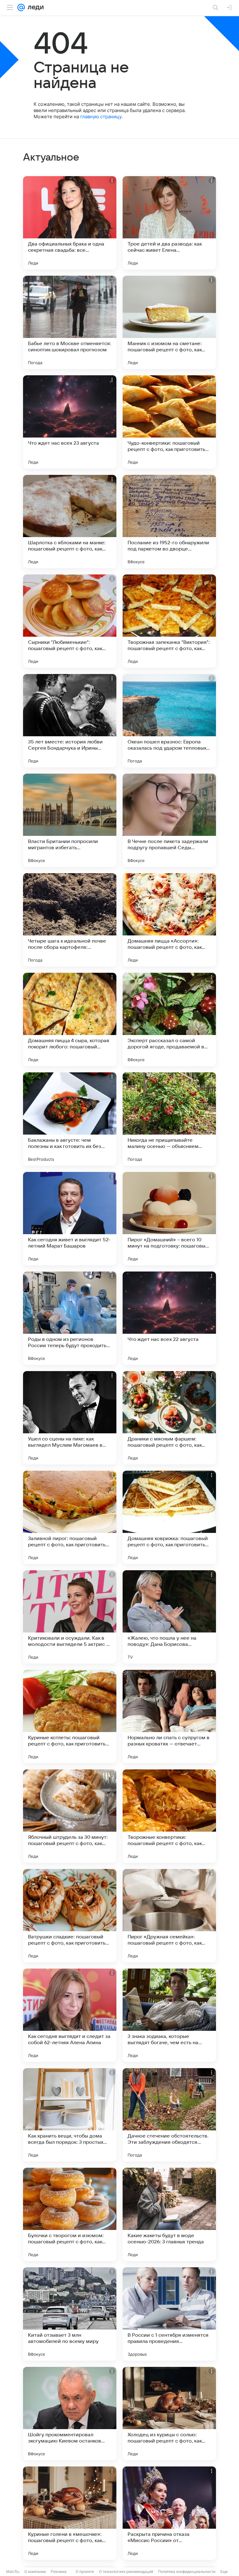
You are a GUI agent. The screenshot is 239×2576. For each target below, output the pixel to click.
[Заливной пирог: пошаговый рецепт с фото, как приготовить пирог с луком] (70, 1517)
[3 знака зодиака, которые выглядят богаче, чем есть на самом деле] (169, 2015)
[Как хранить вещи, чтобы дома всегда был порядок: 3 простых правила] (70, 2115)
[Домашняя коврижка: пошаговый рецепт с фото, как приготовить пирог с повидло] (169, 1517)
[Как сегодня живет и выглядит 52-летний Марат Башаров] (70, 1219)
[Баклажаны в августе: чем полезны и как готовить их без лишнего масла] (70, 1119)
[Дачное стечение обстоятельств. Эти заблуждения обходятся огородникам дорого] (169, 2115)
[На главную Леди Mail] (34, 7)
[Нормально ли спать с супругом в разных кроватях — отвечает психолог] (169, 1717)
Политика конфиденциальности (187, 2571)
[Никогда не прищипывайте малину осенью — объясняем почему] (169, 1119)
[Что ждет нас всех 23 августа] (70, 422)
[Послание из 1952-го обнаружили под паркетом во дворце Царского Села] (169, 522)
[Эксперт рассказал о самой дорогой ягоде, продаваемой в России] (169, 1019)
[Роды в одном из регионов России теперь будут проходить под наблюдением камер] (70, 1318)
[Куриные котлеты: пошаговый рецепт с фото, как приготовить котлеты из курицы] (70, 1717)
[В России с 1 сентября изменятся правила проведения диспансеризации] (169, 2314)
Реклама (59, 2571)
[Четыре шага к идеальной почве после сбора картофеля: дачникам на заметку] (70, 920)
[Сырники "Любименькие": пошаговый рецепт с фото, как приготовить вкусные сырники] (70, 621)
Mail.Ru (13, 2571)
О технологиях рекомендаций (126, 2571)
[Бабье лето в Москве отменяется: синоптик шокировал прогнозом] (70, 322)
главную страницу (101, 117)
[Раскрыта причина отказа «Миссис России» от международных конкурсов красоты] (169, 2513)
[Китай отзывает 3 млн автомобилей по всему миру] (70, 2314)
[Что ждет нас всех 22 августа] (169, 1318)
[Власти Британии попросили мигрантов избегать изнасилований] (70, 820)
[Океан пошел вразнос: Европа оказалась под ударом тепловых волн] (169, 721)
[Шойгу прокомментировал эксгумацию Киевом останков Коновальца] (70, 2414)
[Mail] (21, 7)
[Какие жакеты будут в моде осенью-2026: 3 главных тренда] (169, 2214)
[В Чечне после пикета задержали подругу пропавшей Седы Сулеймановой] (169, 820)
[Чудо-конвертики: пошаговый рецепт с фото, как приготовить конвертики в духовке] (169, 422)
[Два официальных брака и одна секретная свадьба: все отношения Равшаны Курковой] (70, 223)
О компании (35, 2571)
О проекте (85, 2571)
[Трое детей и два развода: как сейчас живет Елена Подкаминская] (169, 223)
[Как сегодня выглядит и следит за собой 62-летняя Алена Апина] (70, 2015)
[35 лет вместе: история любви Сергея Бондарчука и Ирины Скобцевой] (70, 721)
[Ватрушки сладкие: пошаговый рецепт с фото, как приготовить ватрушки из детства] (70, 1916)
